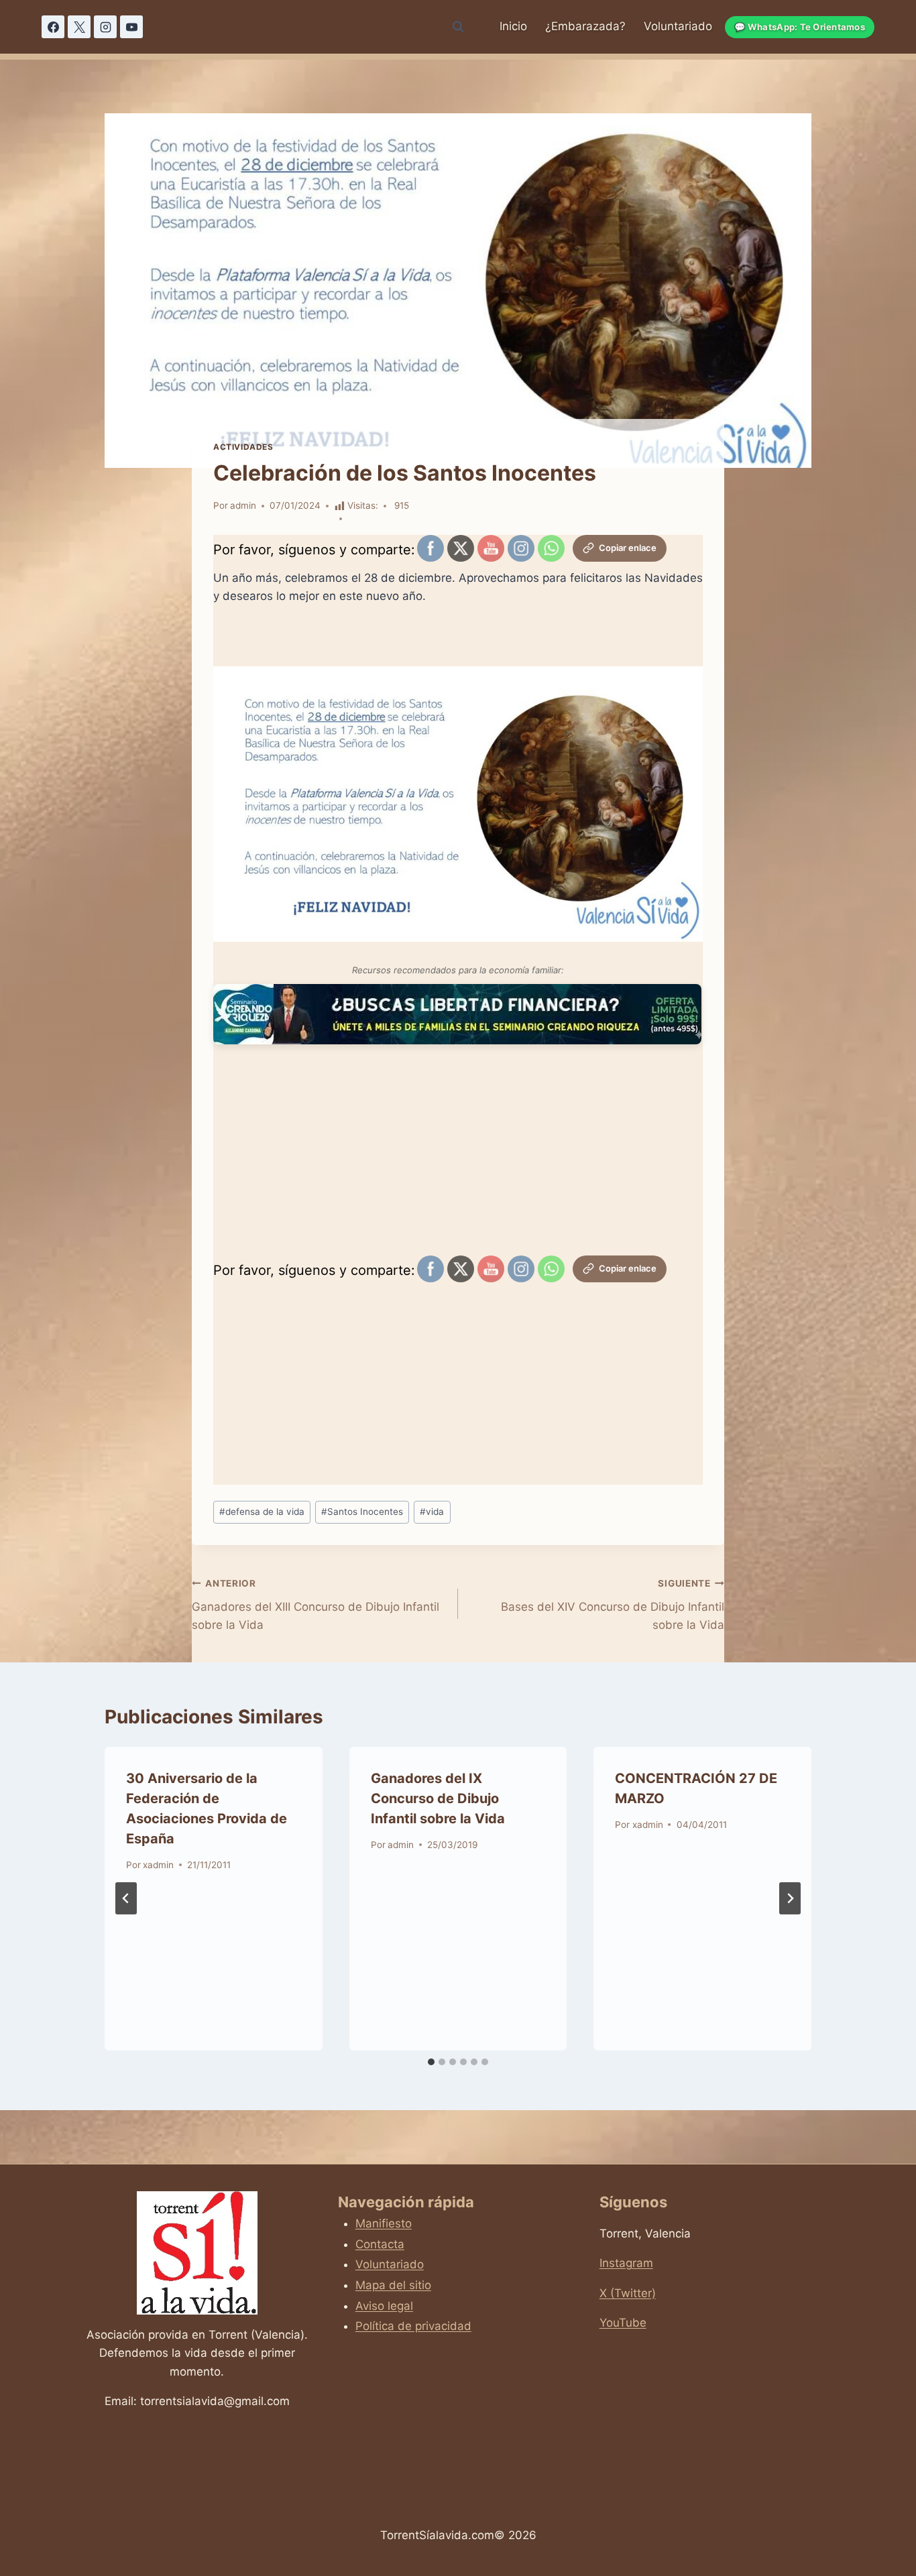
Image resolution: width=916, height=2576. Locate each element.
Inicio (513, 26)
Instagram (626, 2263)
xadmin (158, 1865)
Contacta (380, 2244)
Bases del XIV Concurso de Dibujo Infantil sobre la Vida (613, 1605)
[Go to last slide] (126, 1898)
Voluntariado (678, 26)
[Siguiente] (790, 1898)
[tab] (431, 2062)
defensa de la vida (262, 1512)
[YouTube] (131, 27)
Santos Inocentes (362, 1512)
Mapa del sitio (393, 2285)
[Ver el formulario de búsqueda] (458, 27)
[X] (79, 27)
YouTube (623, 2323)
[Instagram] (105, 27)
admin (243, 505)
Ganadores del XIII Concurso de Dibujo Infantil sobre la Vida (316, 1605)
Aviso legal (384, 2306)
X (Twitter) (628, 2293)
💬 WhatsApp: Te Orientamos (800, 27)
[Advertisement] (458, 1158)
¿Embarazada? (585, 26)
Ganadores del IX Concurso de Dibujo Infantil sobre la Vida (438, 1798)
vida (432, 1512)
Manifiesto (384, 2223)
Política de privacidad (413, 2326)
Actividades (243, 447)
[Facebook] (53, 27)
